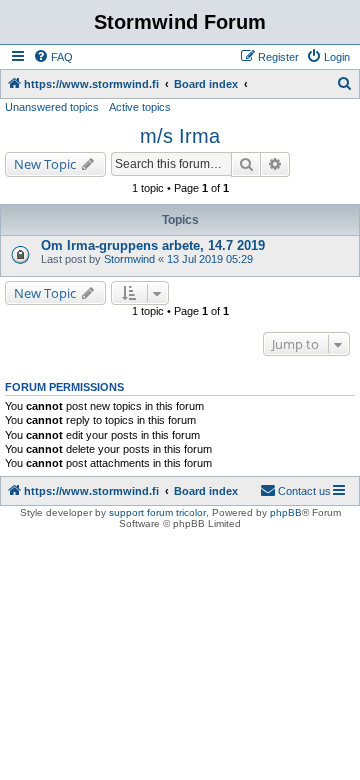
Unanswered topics (52, 107)
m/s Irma (180, 136)
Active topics (140, 107)
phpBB (286, 512)
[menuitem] (53, 57)
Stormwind (129, 259)
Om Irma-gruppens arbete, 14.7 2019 (153, 245)
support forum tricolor (157, 512)
